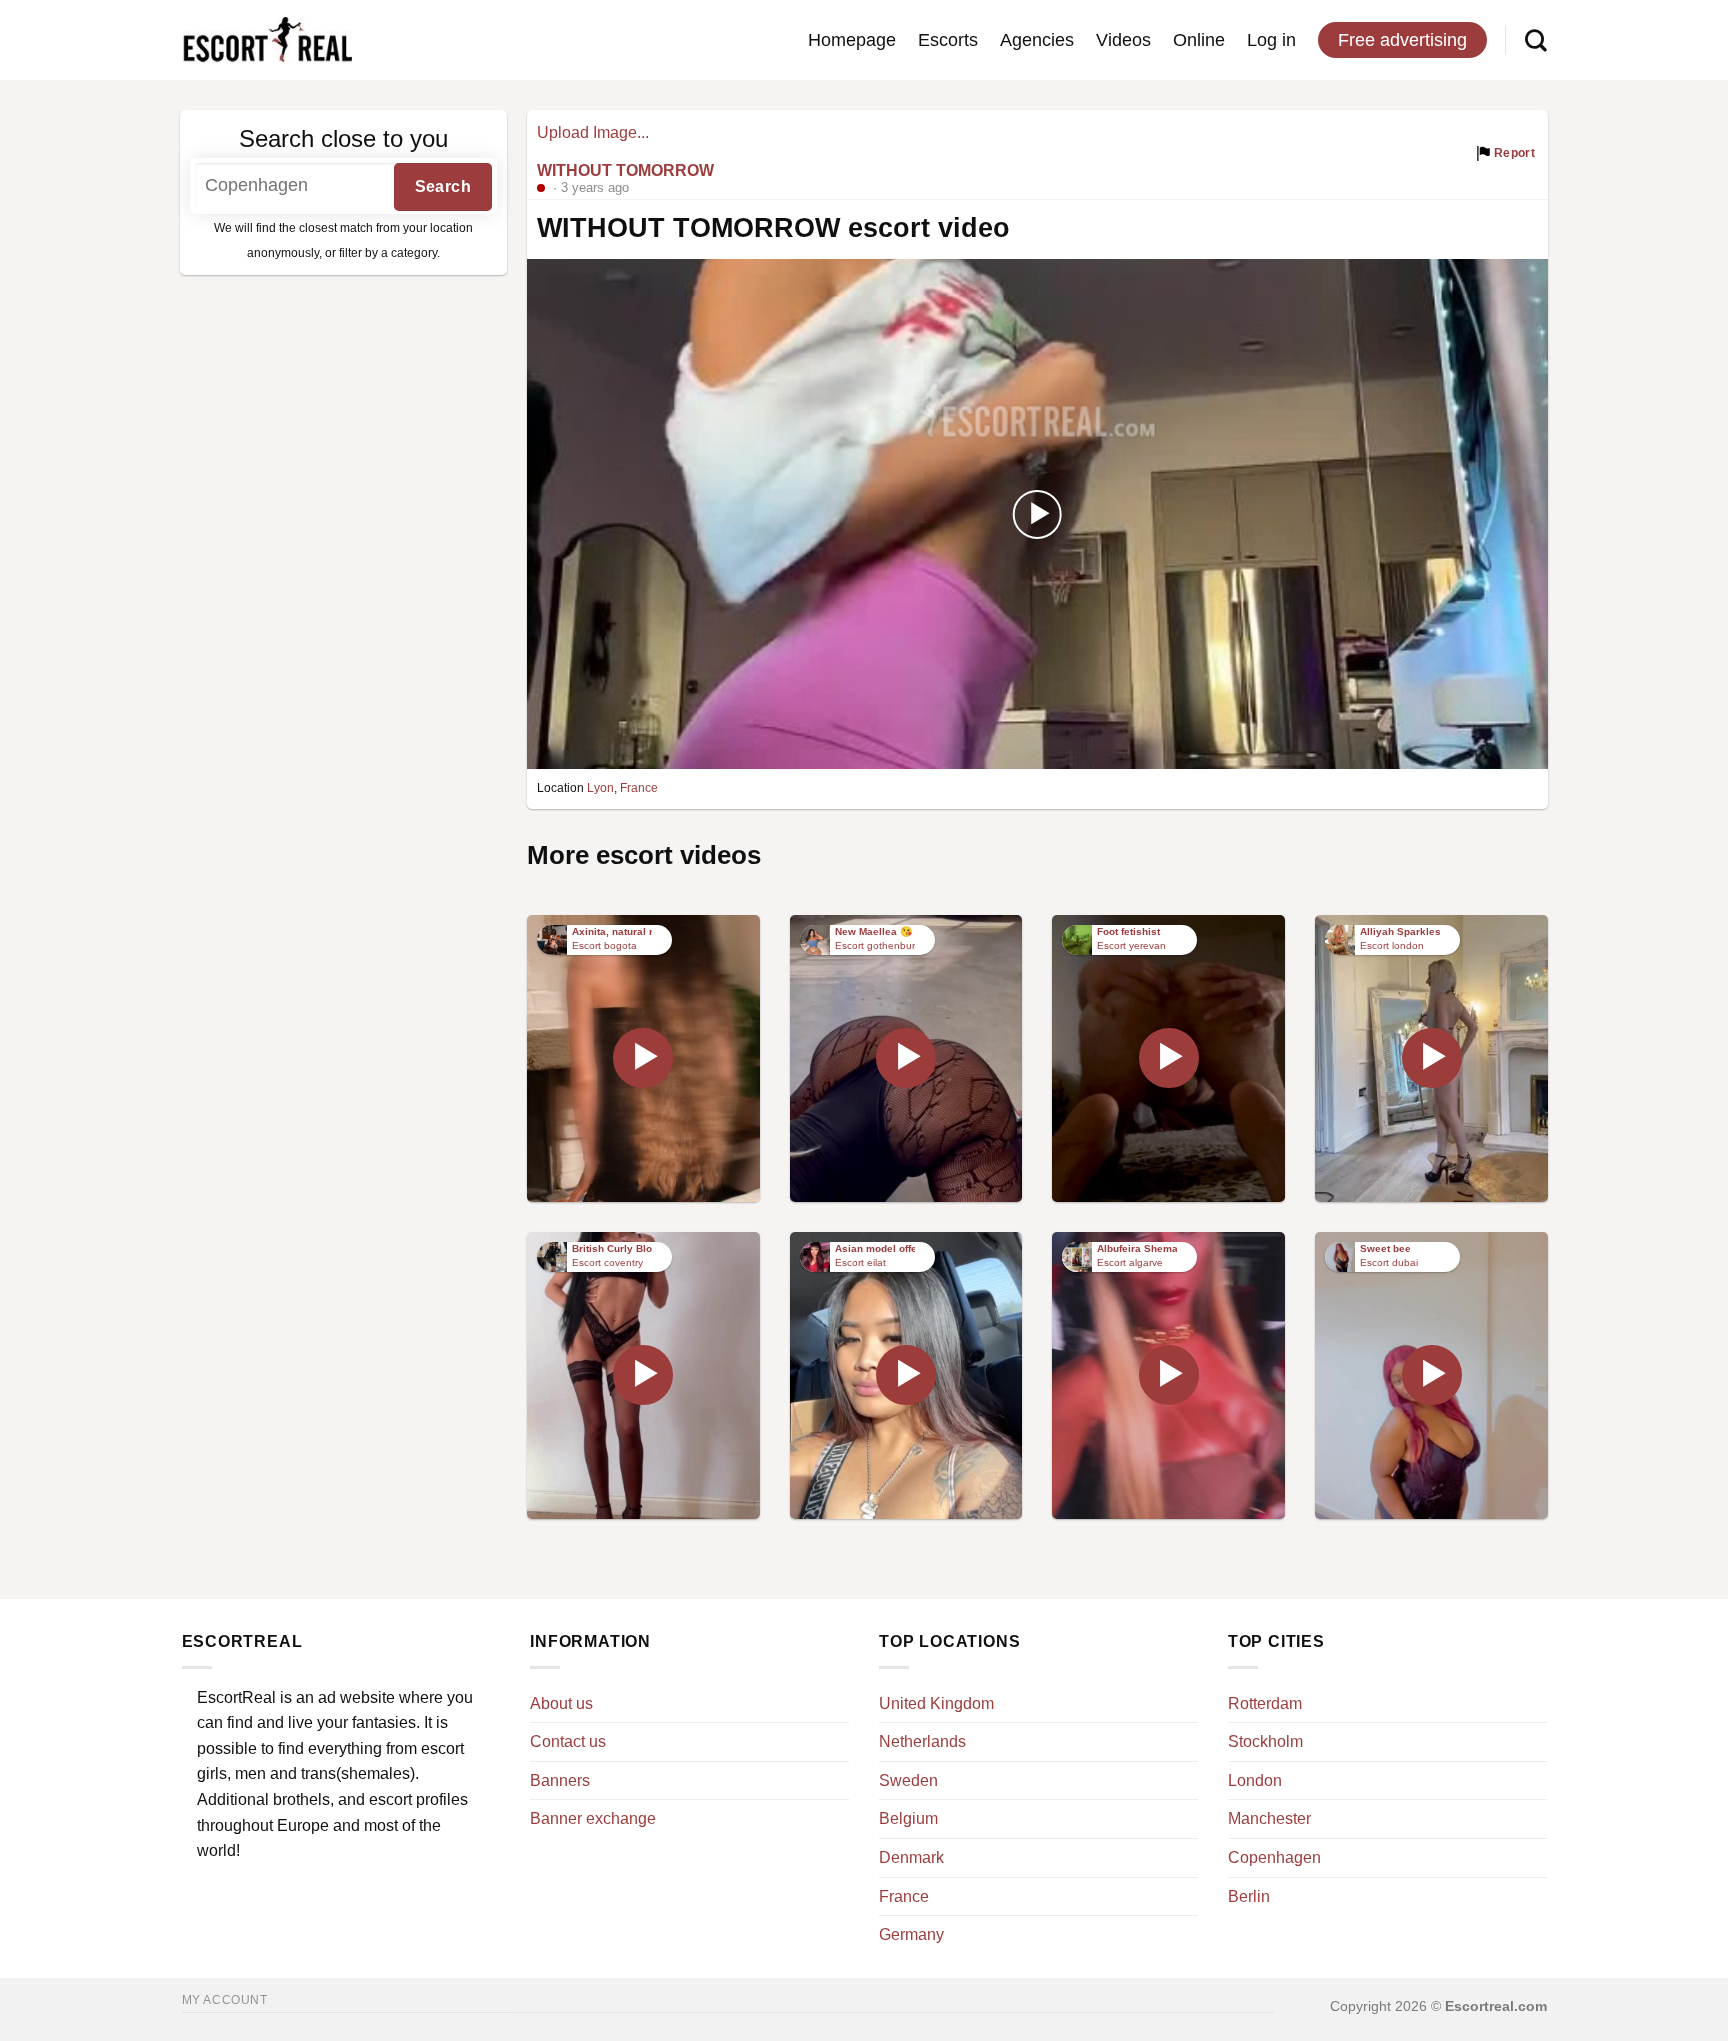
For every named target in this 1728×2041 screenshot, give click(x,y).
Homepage (852, 40)
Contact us (568, 1741)
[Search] (1536, 40)
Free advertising (1402, 40)
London (1255, 1780)
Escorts (948, 40)
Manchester (1269, 1818)
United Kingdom (936, 1703)
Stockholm (1265, 1741)
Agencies (1037, 40)
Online (1199, 40)
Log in (1271, 40)
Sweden (908, 1780)
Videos (1123, 40)
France (639, 788)
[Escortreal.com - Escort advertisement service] (267, 40)
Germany (911, 1934)
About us (561, 1703)
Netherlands (922, 1741)
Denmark (911, 1857)
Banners (560, 1780)
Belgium (908, 1818)
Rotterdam (1265, 1703)
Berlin (1249, 1896)
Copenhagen (1274, 1857)
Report (1513, 153)
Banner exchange (593, 1818)
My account (225, 2000)
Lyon (600, 788)
